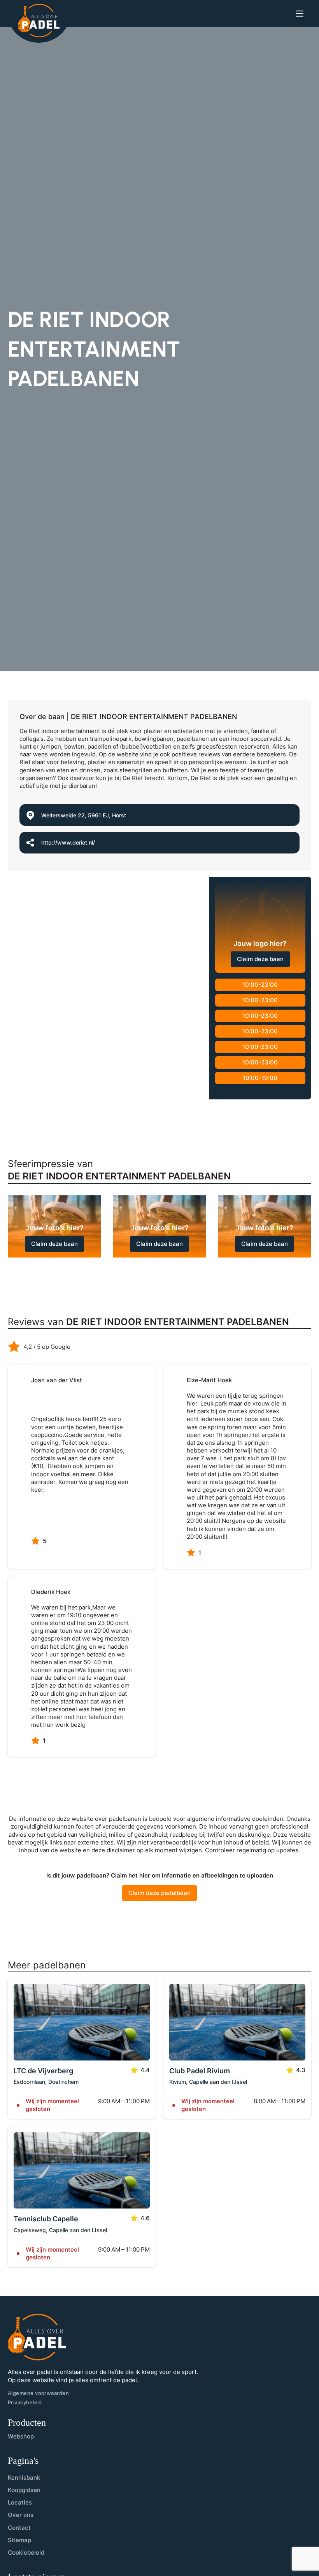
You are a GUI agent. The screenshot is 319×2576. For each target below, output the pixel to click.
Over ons (21, 2515)
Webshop (21, 2436)
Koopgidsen (24, 2490)
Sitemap (19, 2540)
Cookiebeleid (26, 2552)
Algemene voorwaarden (38, 2393)
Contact (19, 2528)
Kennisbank (24, 2478)
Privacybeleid (25, 2402)
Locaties (20, 2502)
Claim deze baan (260, 959)
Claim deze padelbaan (159, 1893)
